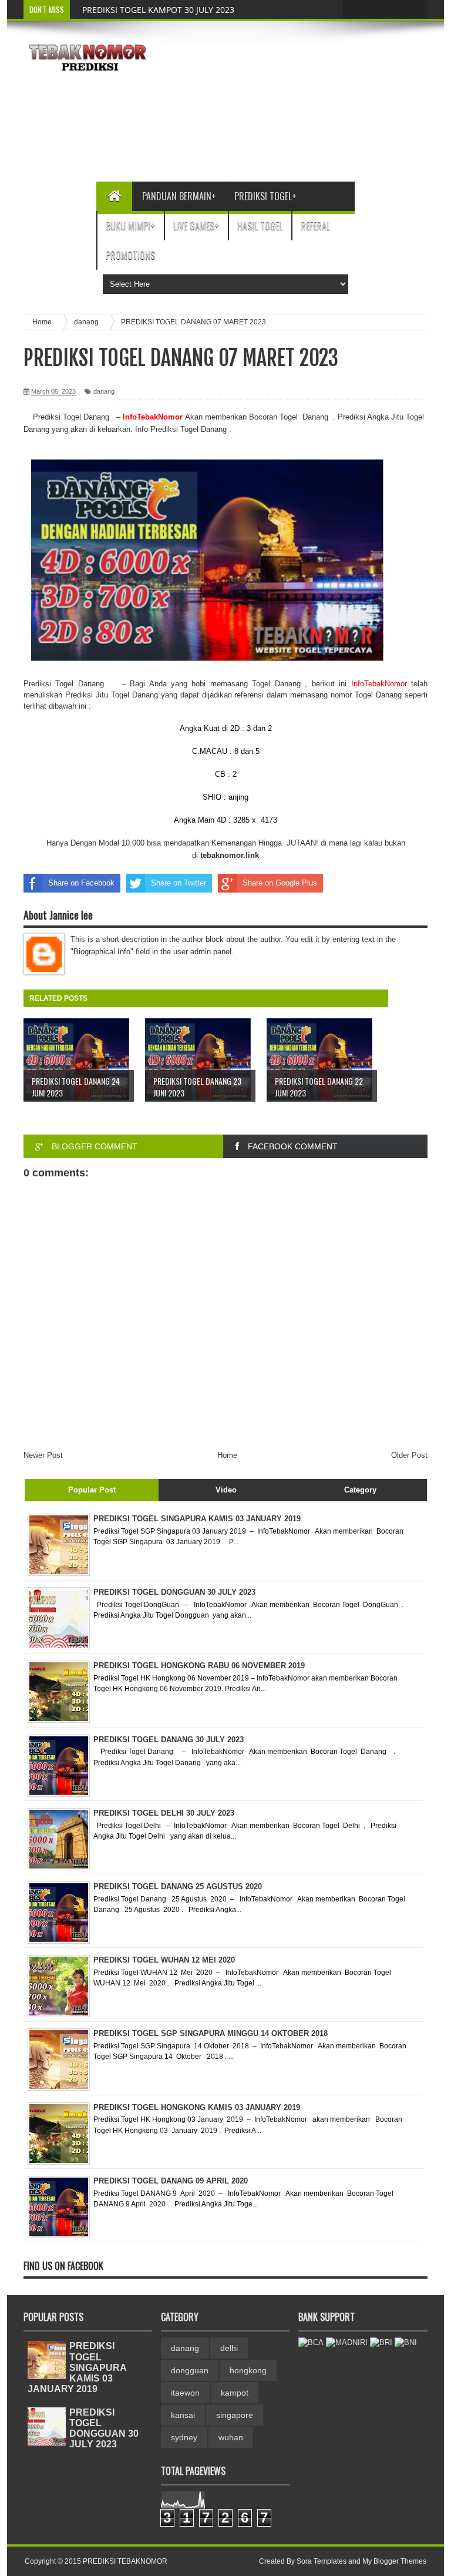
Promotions (130, 255)
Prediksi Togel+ (265, 196)
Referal (315, 226)
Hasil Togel (260, 226)
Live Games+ (196, 226)
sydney (184, 2437)
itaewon (185, 2393)
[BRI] (381, 2342)
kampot (235, 2393)
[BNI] (406, 2342)
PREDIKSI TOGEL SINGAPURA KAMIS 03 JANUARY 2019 (77, 2367)
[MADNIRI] (347, 2342)
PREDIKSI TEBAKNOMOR (125, 2561)
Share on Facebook (81, 883)
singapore (235, 2415)
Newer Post (43, 1455)
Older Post (409, 1455)
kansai (183, 2415)
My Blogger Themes (394, 2561)
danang (104, 391)
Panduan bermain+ (179, 196)
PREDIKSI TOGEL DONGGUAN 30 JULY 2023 (104, 2429)
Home (227, 1455)
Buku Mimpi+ (130, 226)
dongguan (190, 2370)
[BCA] (311, 2342)
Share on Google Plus (280, 883)
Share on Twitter (179, 883)
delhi (229, 2348)
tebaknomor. (223, 855)
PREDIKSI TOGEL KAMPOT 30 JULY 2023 (158, 10)
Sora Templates (322, 2561)
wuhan (231, 2437)
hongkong (248, 2370)
